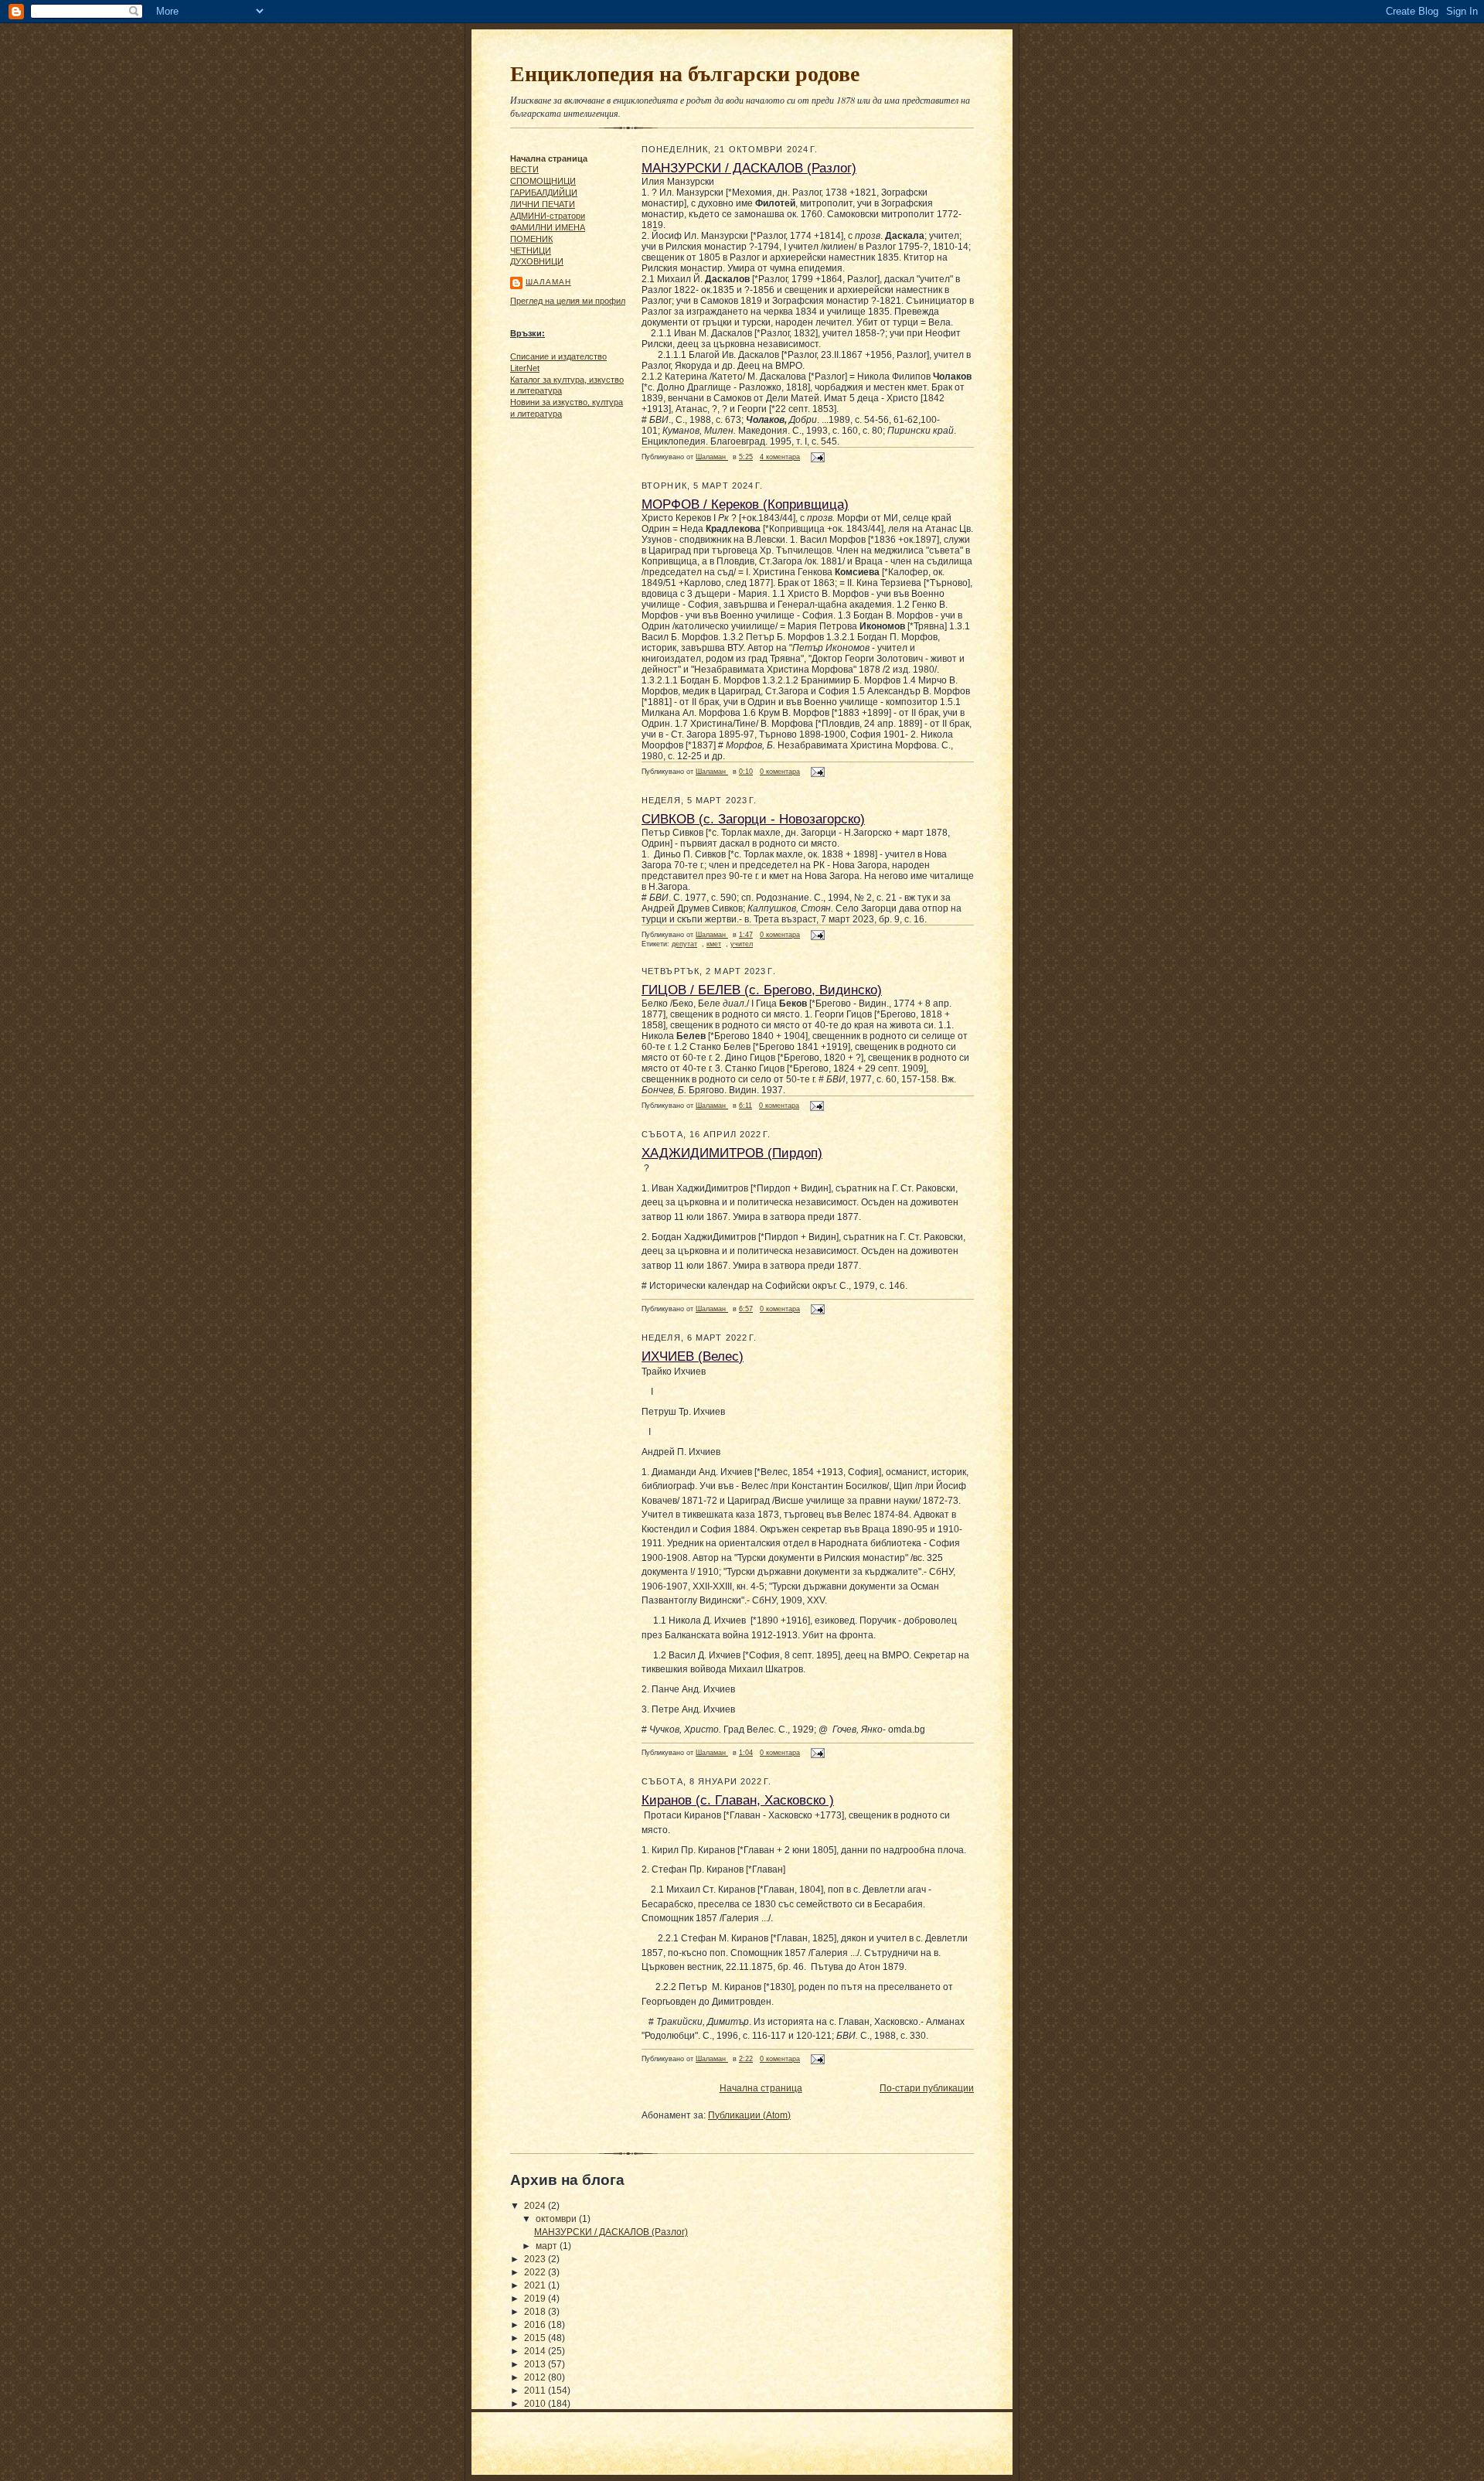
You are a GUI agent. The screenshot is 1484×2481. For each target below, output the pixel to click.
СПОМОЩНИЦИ (543, 181)
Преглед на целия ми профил (568, 301)
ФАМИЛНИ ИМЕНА (548, 227)
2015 (536, 2338)
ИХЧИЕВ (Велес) (693, 1356)
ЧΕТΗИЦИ (531, 250)
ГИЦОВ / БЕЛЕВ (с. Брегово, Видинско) (762, 990)
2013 (536, 2364)
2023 (536, 2259)
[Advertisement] (556, 661)
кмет (714, 944)
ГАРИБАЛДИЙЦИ (544, 193)
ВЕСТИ (524, 169)
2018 (536, 2312)
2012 (536, 2377)
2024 (536, 2206)
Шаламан (548, 282)
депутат (684, 944)
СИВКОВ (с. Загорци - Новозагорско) (753, 819)
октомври (557, 2219)
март (548, 2246)
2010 (536, 2404)
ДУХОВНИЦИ (537, 261)
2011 (536, 2391)
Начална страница (549, 158)
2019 (536, 2299)
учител (742, 944)
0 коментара (780, 772)
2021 (536, 2285)
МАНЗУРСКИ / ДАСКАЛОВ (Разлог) (749, 168)
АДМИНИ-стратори (548, 216)
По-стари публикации (927, 2088)
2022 (536, 2272)
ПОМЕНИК (531, 239)
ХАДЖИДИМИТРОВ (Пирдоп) (732, 1153)
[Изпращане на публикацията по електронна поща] (816, 457)
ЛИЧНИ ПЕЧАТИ (543, 204)
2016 (536, 2325)
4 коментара (780, 457)
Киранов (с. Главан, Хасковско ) (738, 1800)
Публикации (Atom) (749, 2115)
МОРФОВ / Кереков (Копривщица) (745, 504)
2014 (536, 2351)
